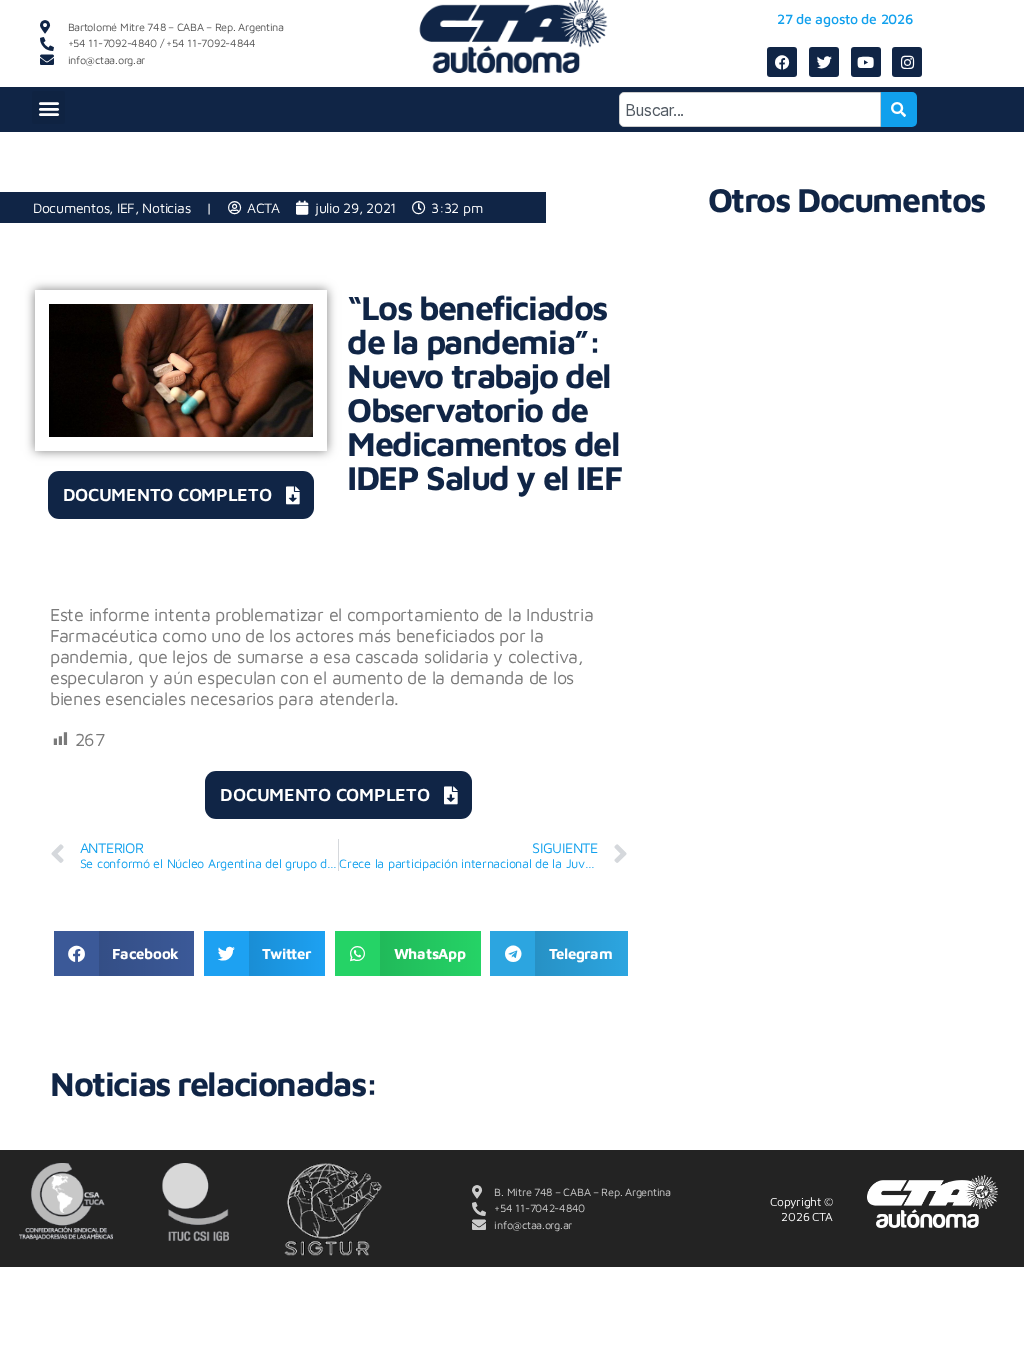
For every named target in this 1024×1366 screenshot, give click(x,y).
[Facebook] (782, 62)
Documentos (71, 207)
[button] (48, 107)
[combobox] (750, 109)
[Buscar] (899, 109)
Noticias (166, 207)
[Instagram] (907, 62)
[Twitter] (824, 62)
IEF (126, 207)
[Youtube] (866, 62)
